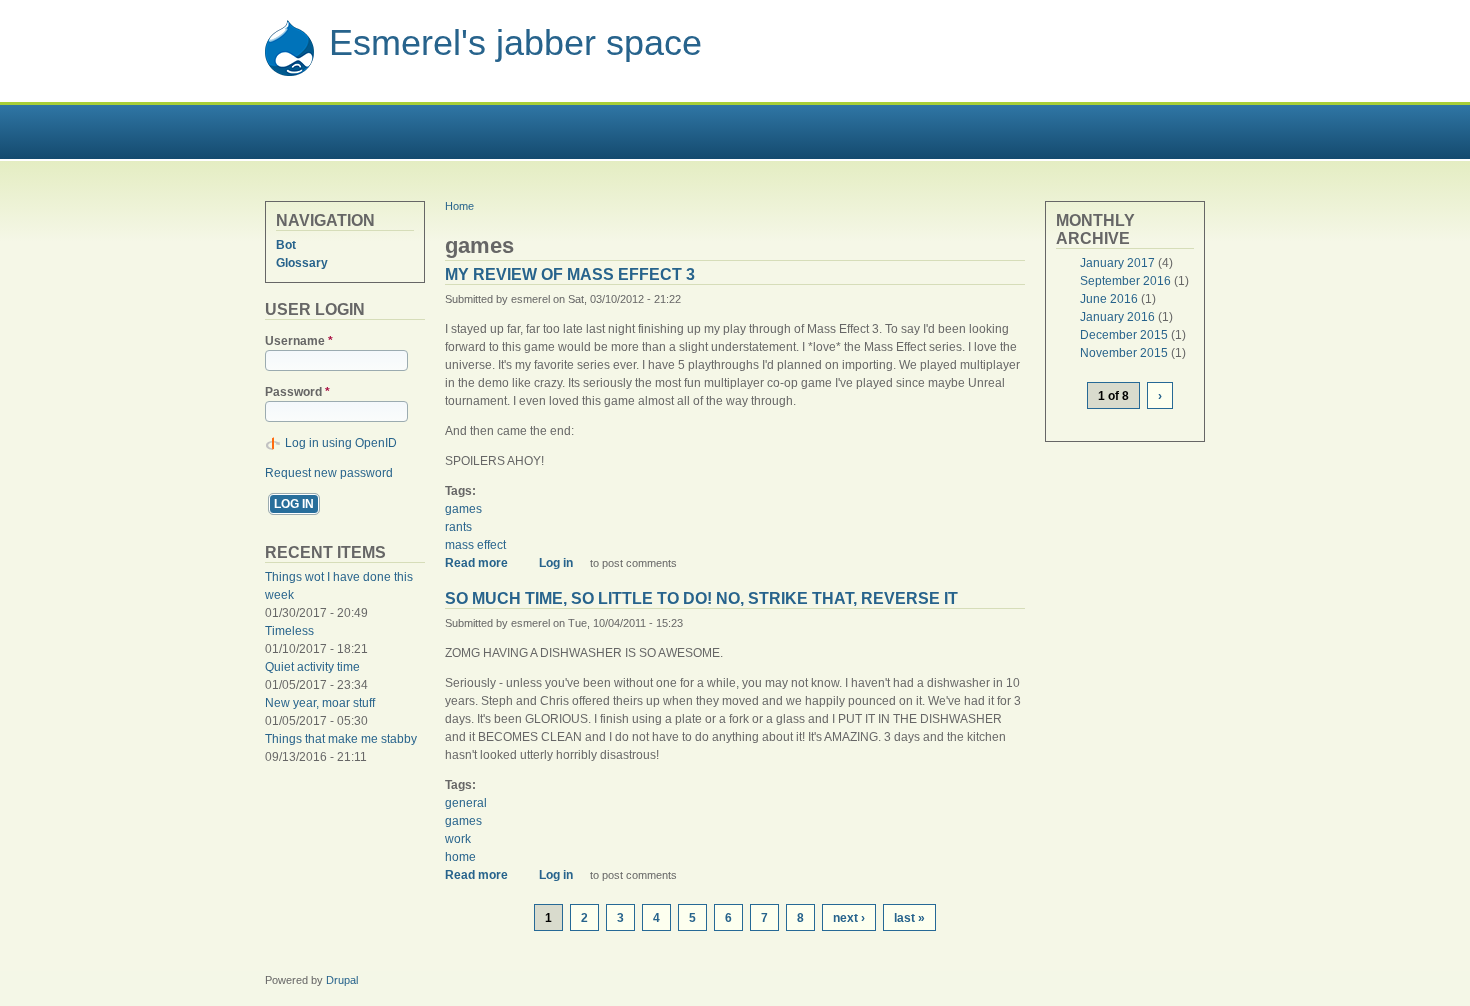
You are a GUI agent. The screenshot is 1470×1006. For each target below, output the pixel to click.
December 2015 (1124, 335)
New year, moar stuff (320, 703)
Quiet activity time (312, 667)
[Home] (289, 73)
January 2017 (1117, 263)
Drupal (342, 980)
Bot (286, 245)
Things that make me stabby (341, 739)
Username (299, 341)
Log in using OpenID (341, 443)
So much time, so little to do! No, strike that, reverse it (701, 598)
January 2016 (1117, 317)
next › (849, 917)
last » (909, 917)
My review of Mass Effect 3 (570, 274)
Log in (556, 563)
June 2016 (1109, 299)
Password (297, 392)
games (463, 509)
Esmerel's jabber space (515, 42)
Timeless (289, 631)
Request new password (329, 473)
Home (459, 206)
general (466, 803)
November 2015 (1124, 353)
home (460, 857)
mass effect (475, 545)
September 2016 (1125, 281)
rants (458, 527)
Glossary (302, 263)
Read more (483, 563)
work (458, 839)
